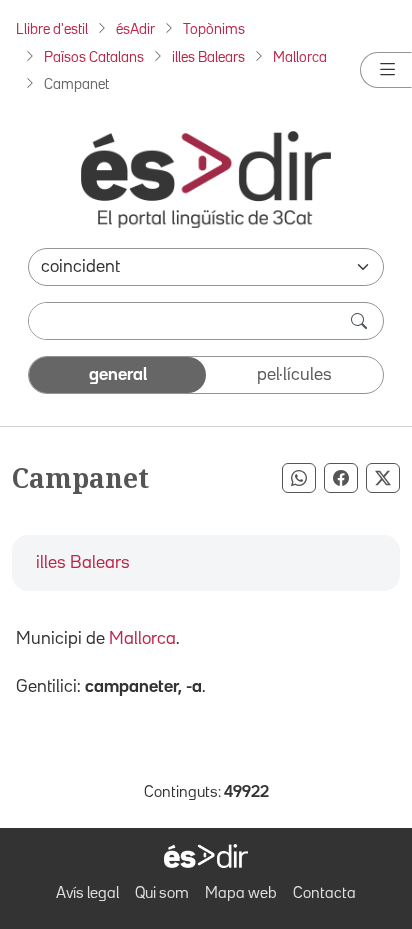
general (118, 375)
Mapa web (241, 894)
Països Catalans (94, 57)
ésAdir (135, 29)
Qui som (162, 894)
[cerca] (361, 321)
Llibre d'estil (52, 29)
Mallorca (300, 57)
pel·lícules (294, 375)
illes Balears (208, 57)
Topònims (214, 29)
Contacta (324, 894)
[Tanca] (386, 70)
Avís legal (87, 894)
